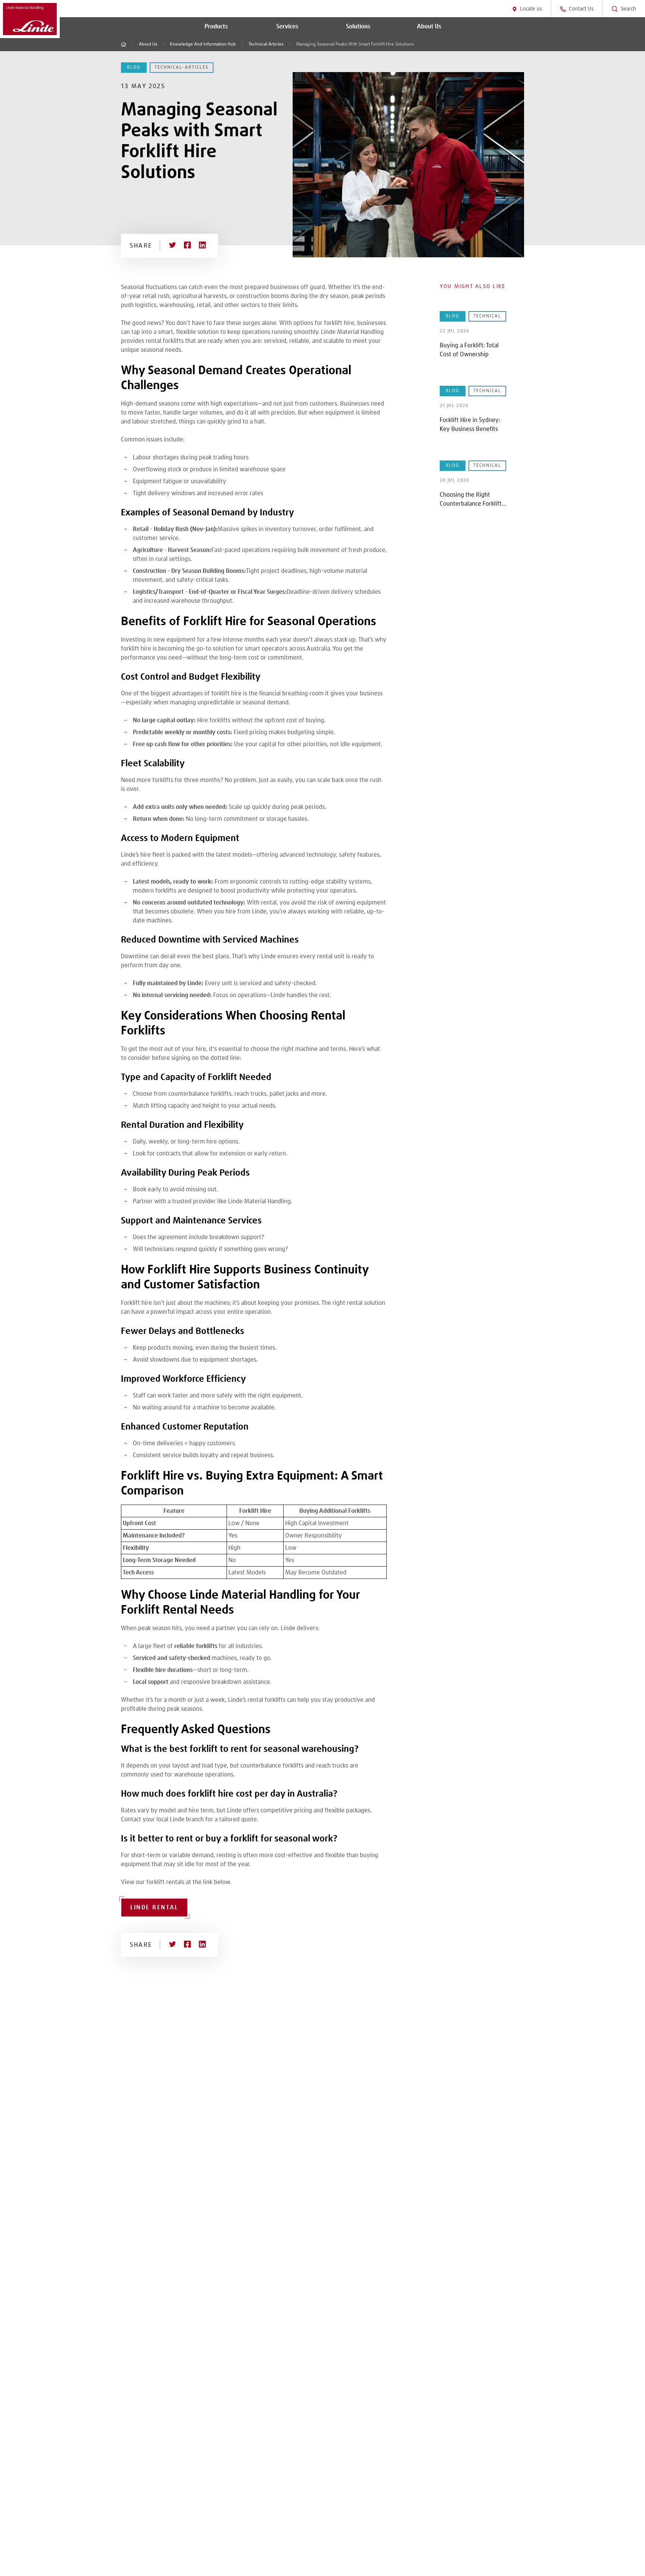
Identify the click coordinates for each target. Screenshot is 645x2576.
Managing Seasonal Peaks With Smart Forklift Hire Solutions (355, 44)
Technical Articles (266, 44)
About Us (148, 44)
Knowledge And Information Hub (203, 44)
